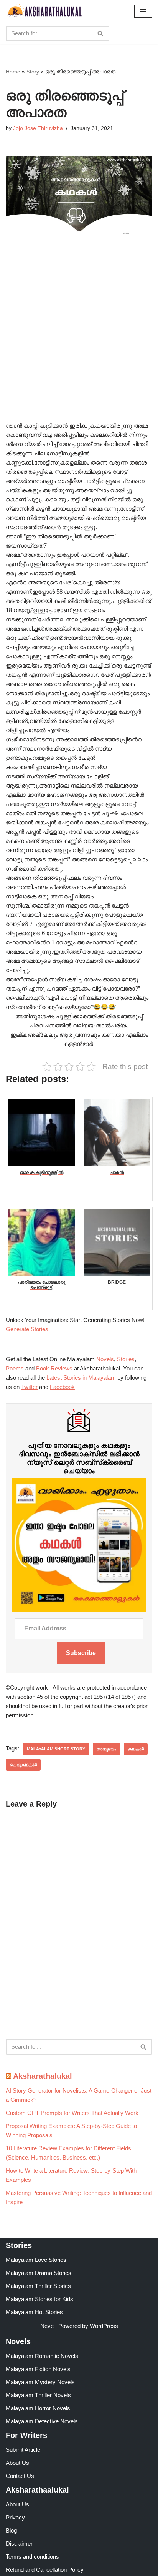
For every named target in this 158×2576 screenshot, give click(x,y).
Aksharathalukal (43, 2076)
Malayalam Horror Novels (38, 2408)
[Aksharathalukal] (44, 11)
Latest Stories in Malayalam (81, 1378)
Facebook (62, 1387)
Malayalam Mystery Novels (40, 2382)
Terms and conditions (32, 2557)
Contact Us (20, 2476)
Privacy (15, 2517)
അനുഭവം (106, 1749)
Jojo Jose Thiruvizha (38, 128)
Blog (11, 2530)
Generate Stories (27, 1329)
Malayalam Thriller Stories (38, 2286)
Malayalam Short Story (56, 1749)
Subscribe (81, 1653)
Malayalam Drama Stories (39, 2273)
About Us (17, 2463)
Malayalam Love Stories (36, 2260)
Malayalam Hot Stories (34, 2312)
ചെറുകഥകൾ (23, 1765)
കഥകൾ (136, 1749)
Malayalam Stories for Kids (39, 2299)
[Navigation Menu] (143, 11)
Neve (47, 2326)
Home (13, 72)
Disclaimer (19, 2544)
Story (33, 72)
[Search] (101, 33)
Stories (126, 1359)
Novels (105, 1359)
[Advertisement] (79, 339)
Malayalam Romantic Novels (42, 2356)
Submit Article (23, 2450)
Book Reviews (54, 1368)
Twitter (29, 1387)
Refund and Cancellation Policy (45, 2570)
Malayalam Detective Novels (42, 2421)
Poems (15, 1368)
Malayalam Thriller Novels (38, 2395)
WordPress (104, 2326)
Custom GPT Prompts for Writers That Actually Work (72, 2113)
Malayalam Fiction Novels (38, 2369)
